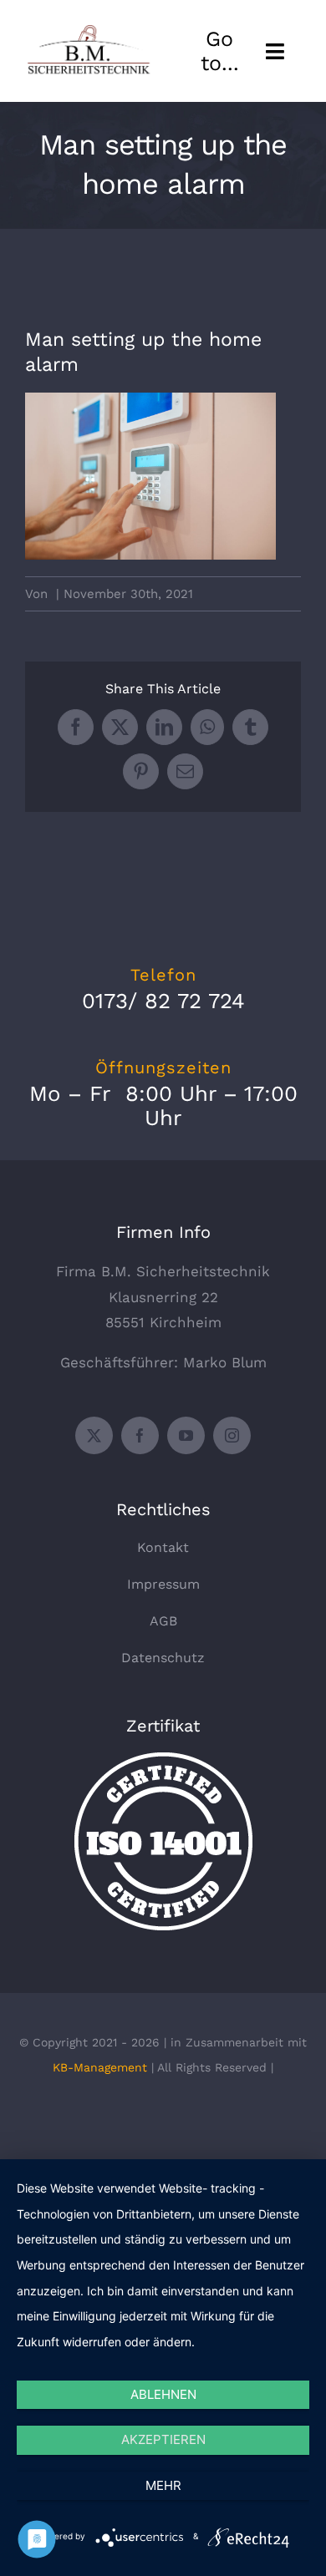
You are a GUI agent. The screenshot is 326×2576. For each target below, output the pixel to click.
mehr (163, 2485)
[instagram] (232, 1435)
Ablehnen (163, 2394)
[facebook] (140, 1435)
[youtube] (186, 1435)
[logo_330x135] (91, 31)
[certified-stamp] (163, 1759)
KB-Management (100, 2067)
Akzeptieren (163, 2439)
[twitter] (94, 1435)
